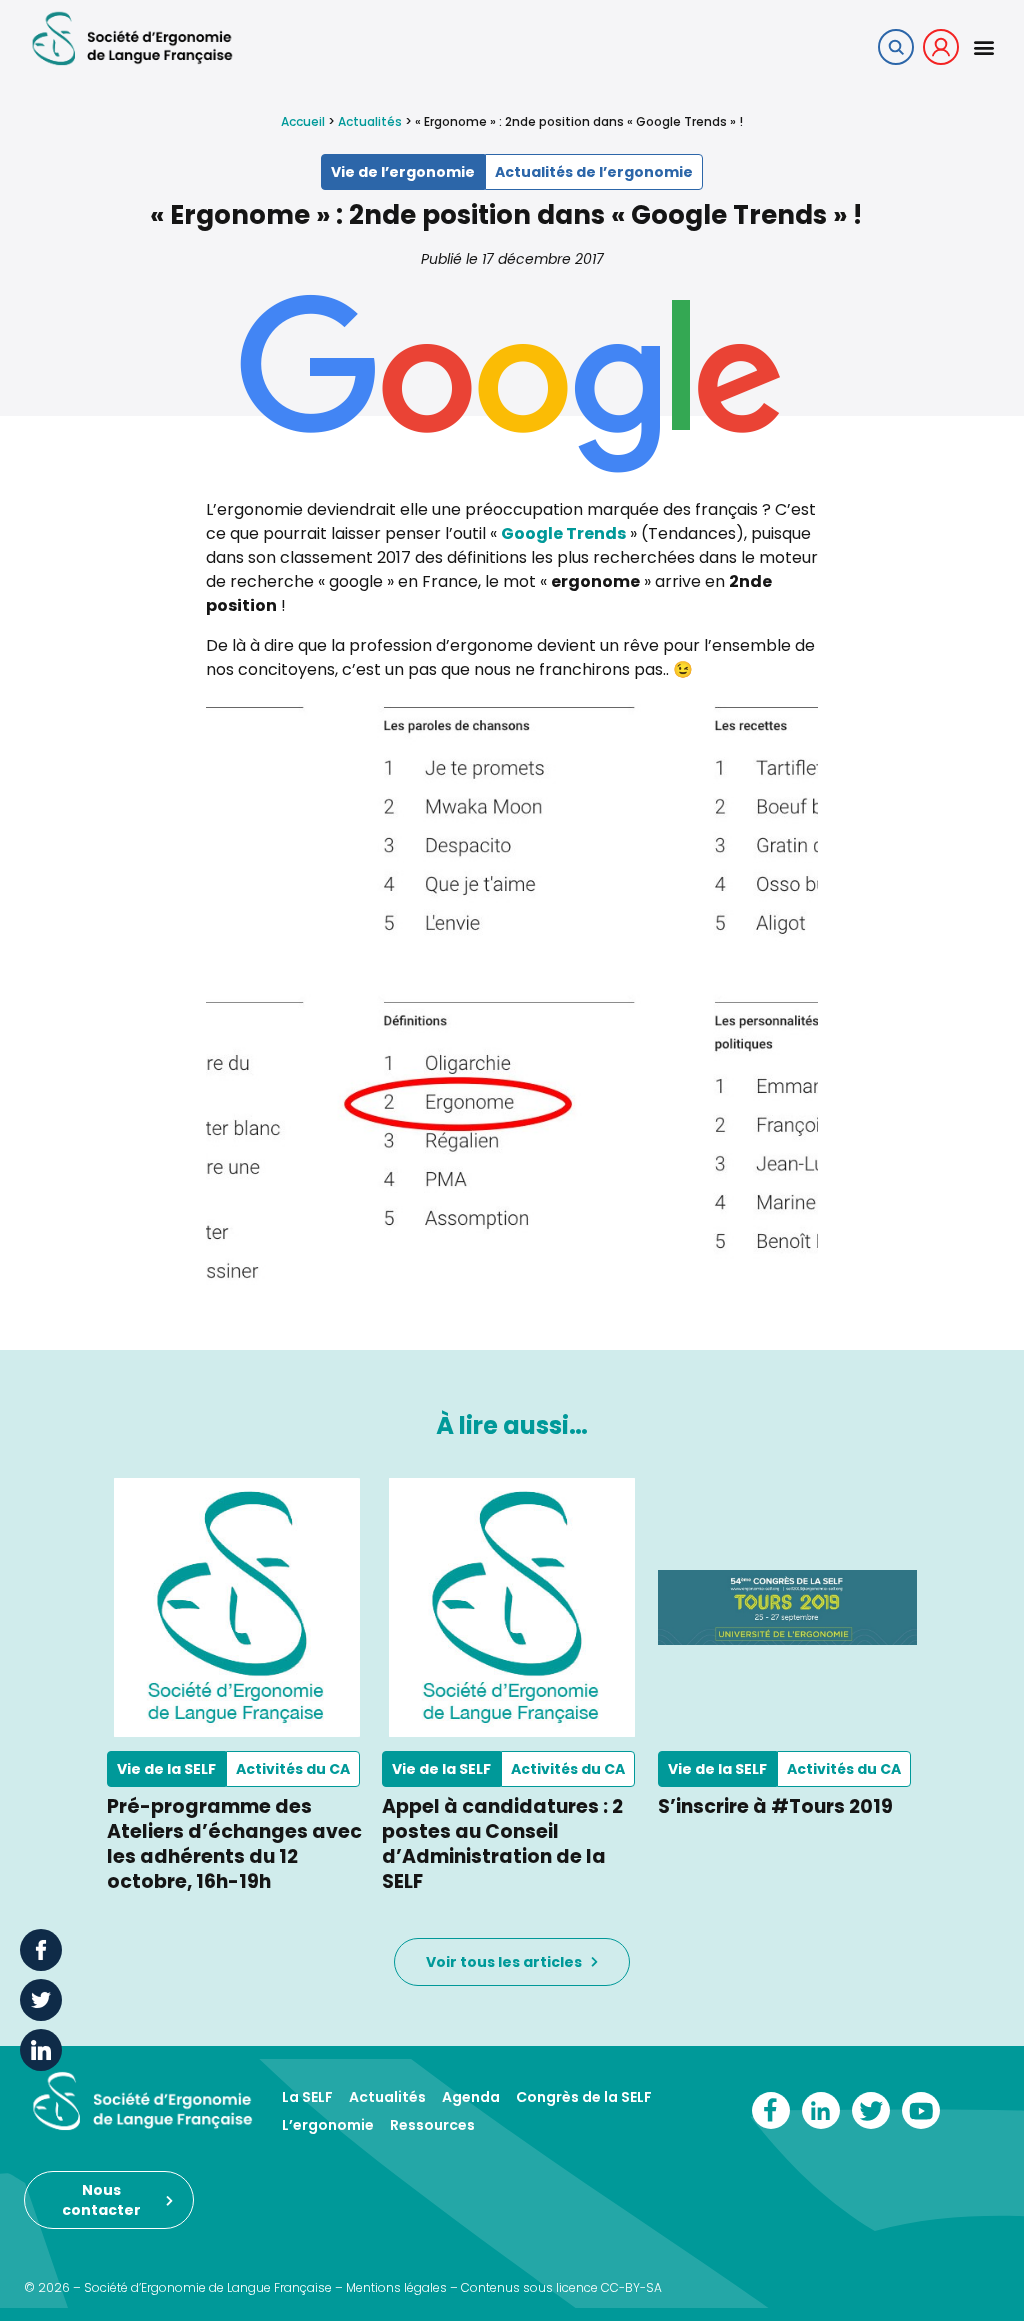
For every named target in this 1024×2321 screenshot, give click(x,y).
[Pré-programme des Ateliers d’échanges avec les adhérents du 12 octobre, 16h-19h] (236, 1607)
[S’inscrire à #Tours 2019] (787, 1607)
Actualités (370, 121)
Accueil (303, 121)
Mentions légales (396, 2287)
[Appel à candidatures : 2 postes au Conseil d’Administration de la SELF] (511, 1607)
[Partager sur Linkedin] (41, 2050)
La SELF (307, 2097)
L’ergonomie (328, 2125)
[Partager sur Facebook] (41, 1950)
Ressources (432, 2125)
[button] (983, 46)
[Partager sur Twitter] (41, 2000)
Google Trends (563, 533)
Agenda (471, 2097)
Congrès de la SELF (584, 2097)
